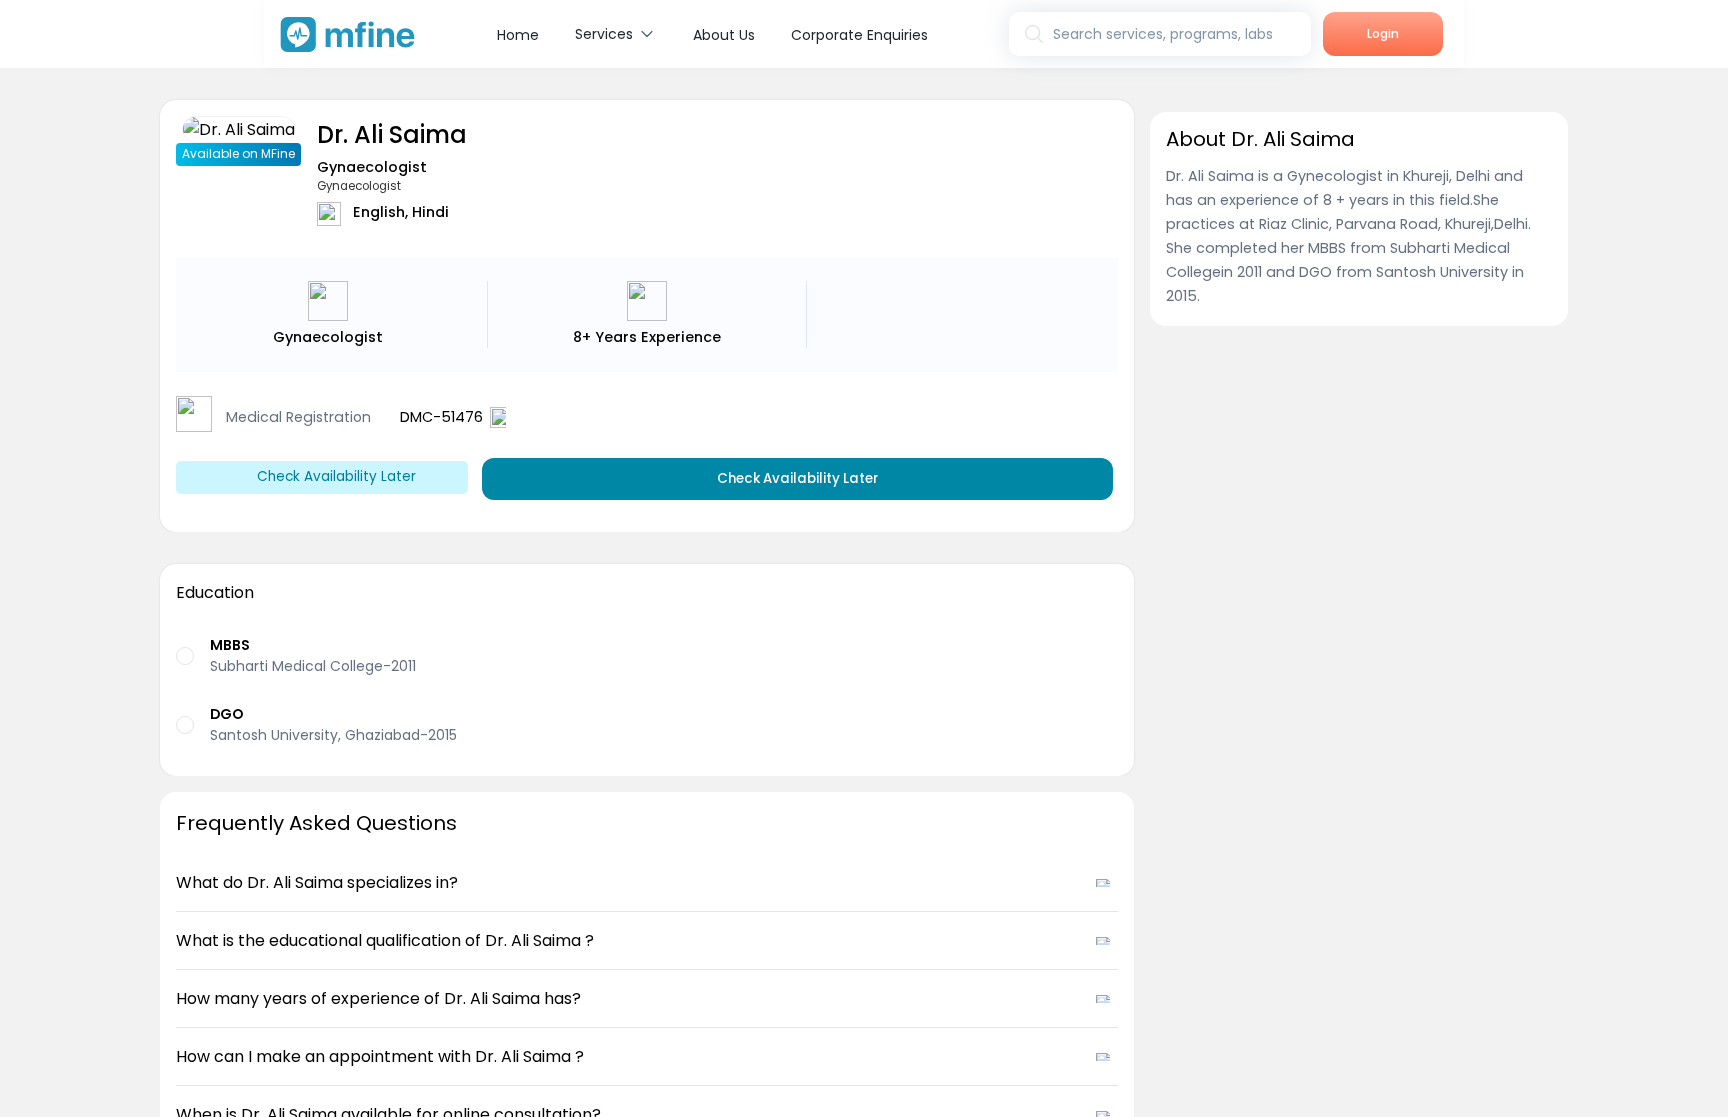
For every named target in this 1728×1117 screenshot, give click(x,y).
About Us (724, 35)
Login (1383, 33)
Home (518, 35)
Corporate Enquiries (859, 35)
